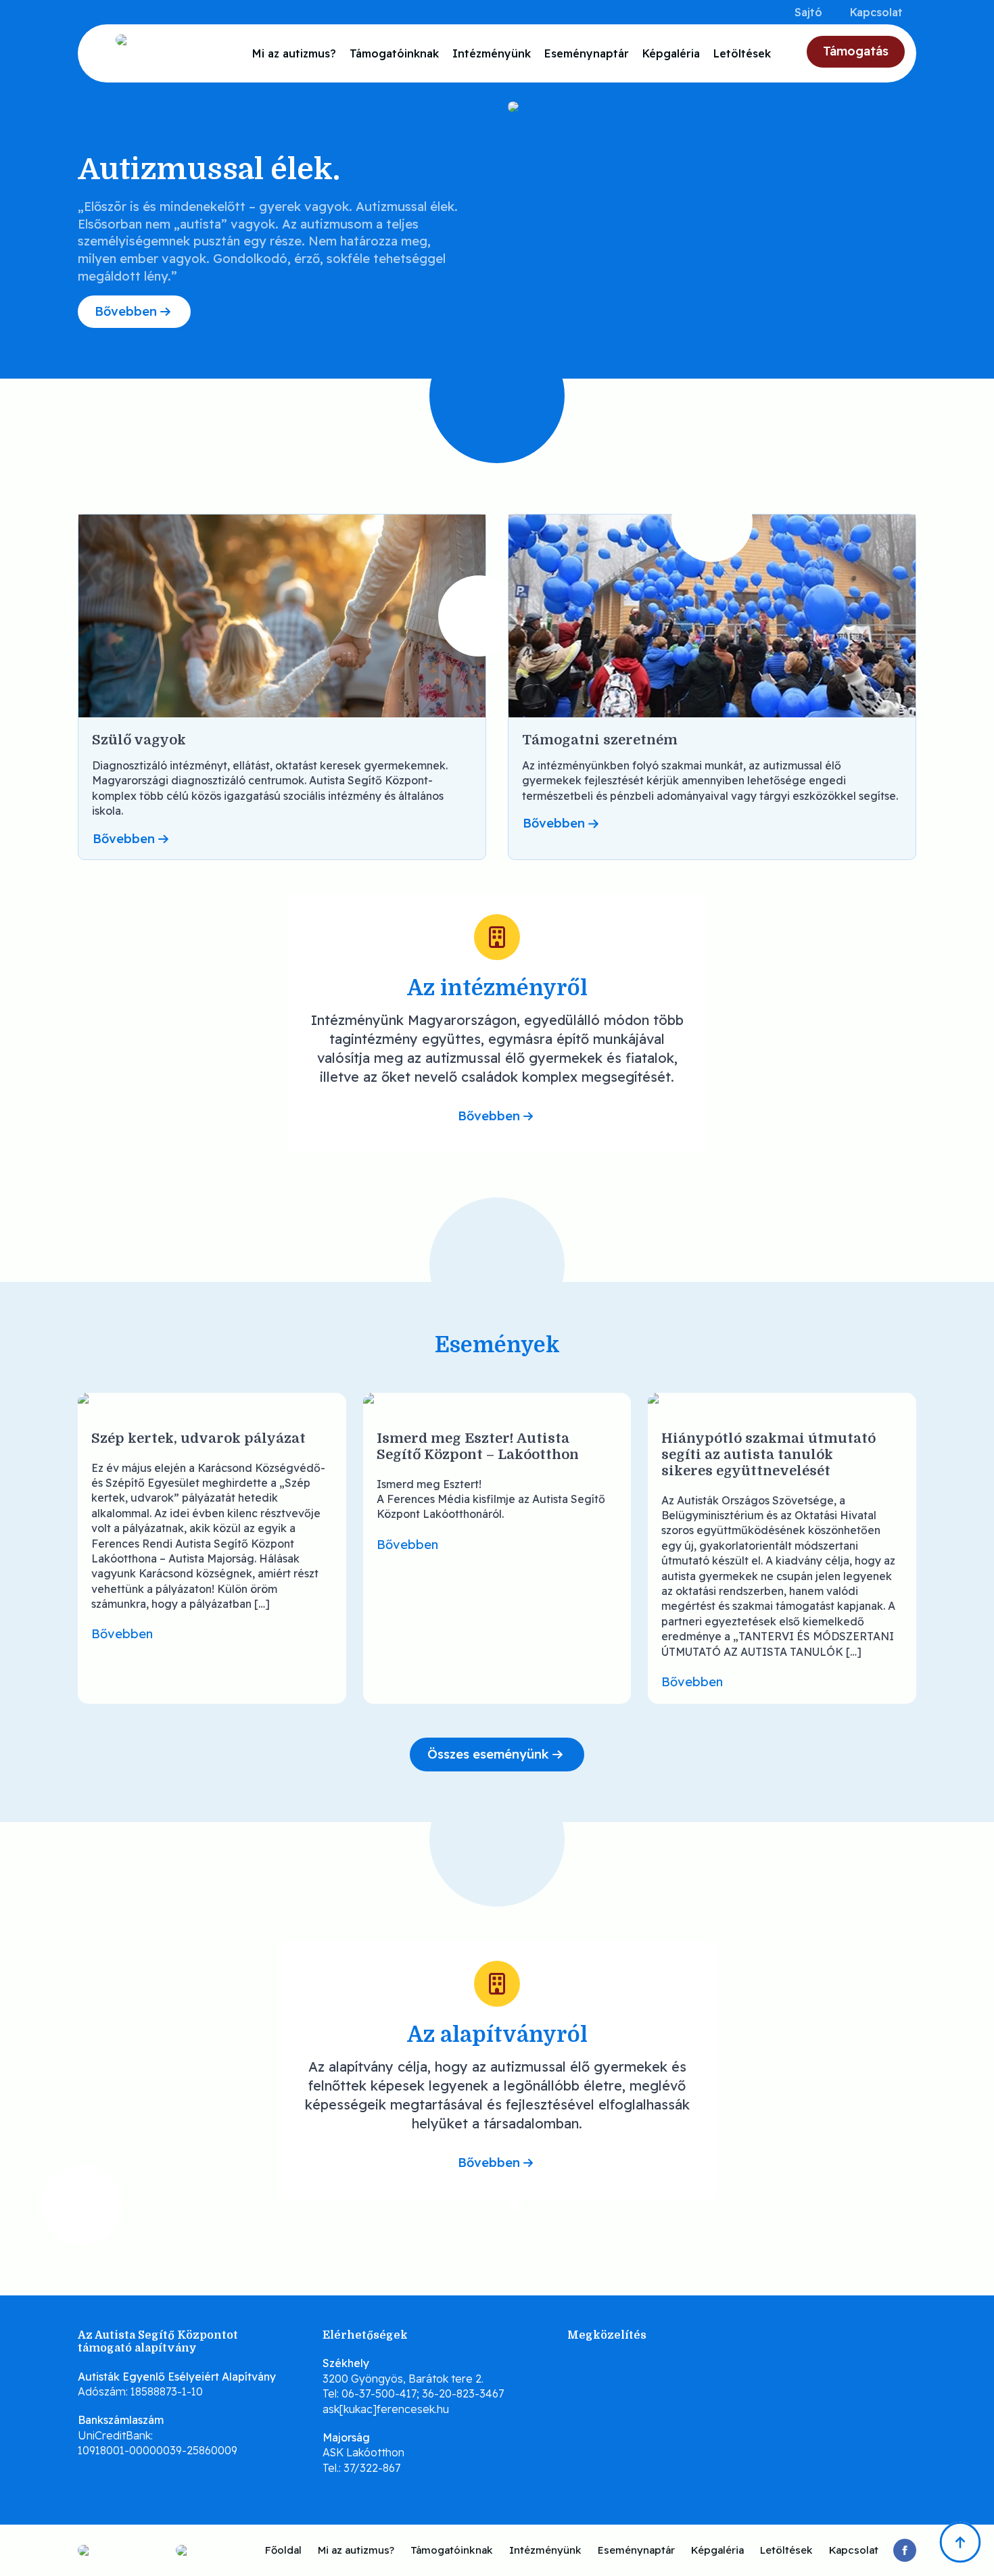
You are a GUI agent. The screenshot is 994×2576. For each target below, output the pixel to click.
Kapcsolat (876, 12)
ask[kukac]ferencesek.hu (386, 2409)
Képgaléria (671, 53)
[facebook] (905, 2550)
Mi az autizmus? (294, 53)
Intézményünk (492, 53)
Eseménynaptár (587, 53)
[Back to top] (960, 2542)
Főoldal (283, 2550)
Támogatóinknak (394, 53)
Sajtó (808, 12)
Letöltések (742, 53)
